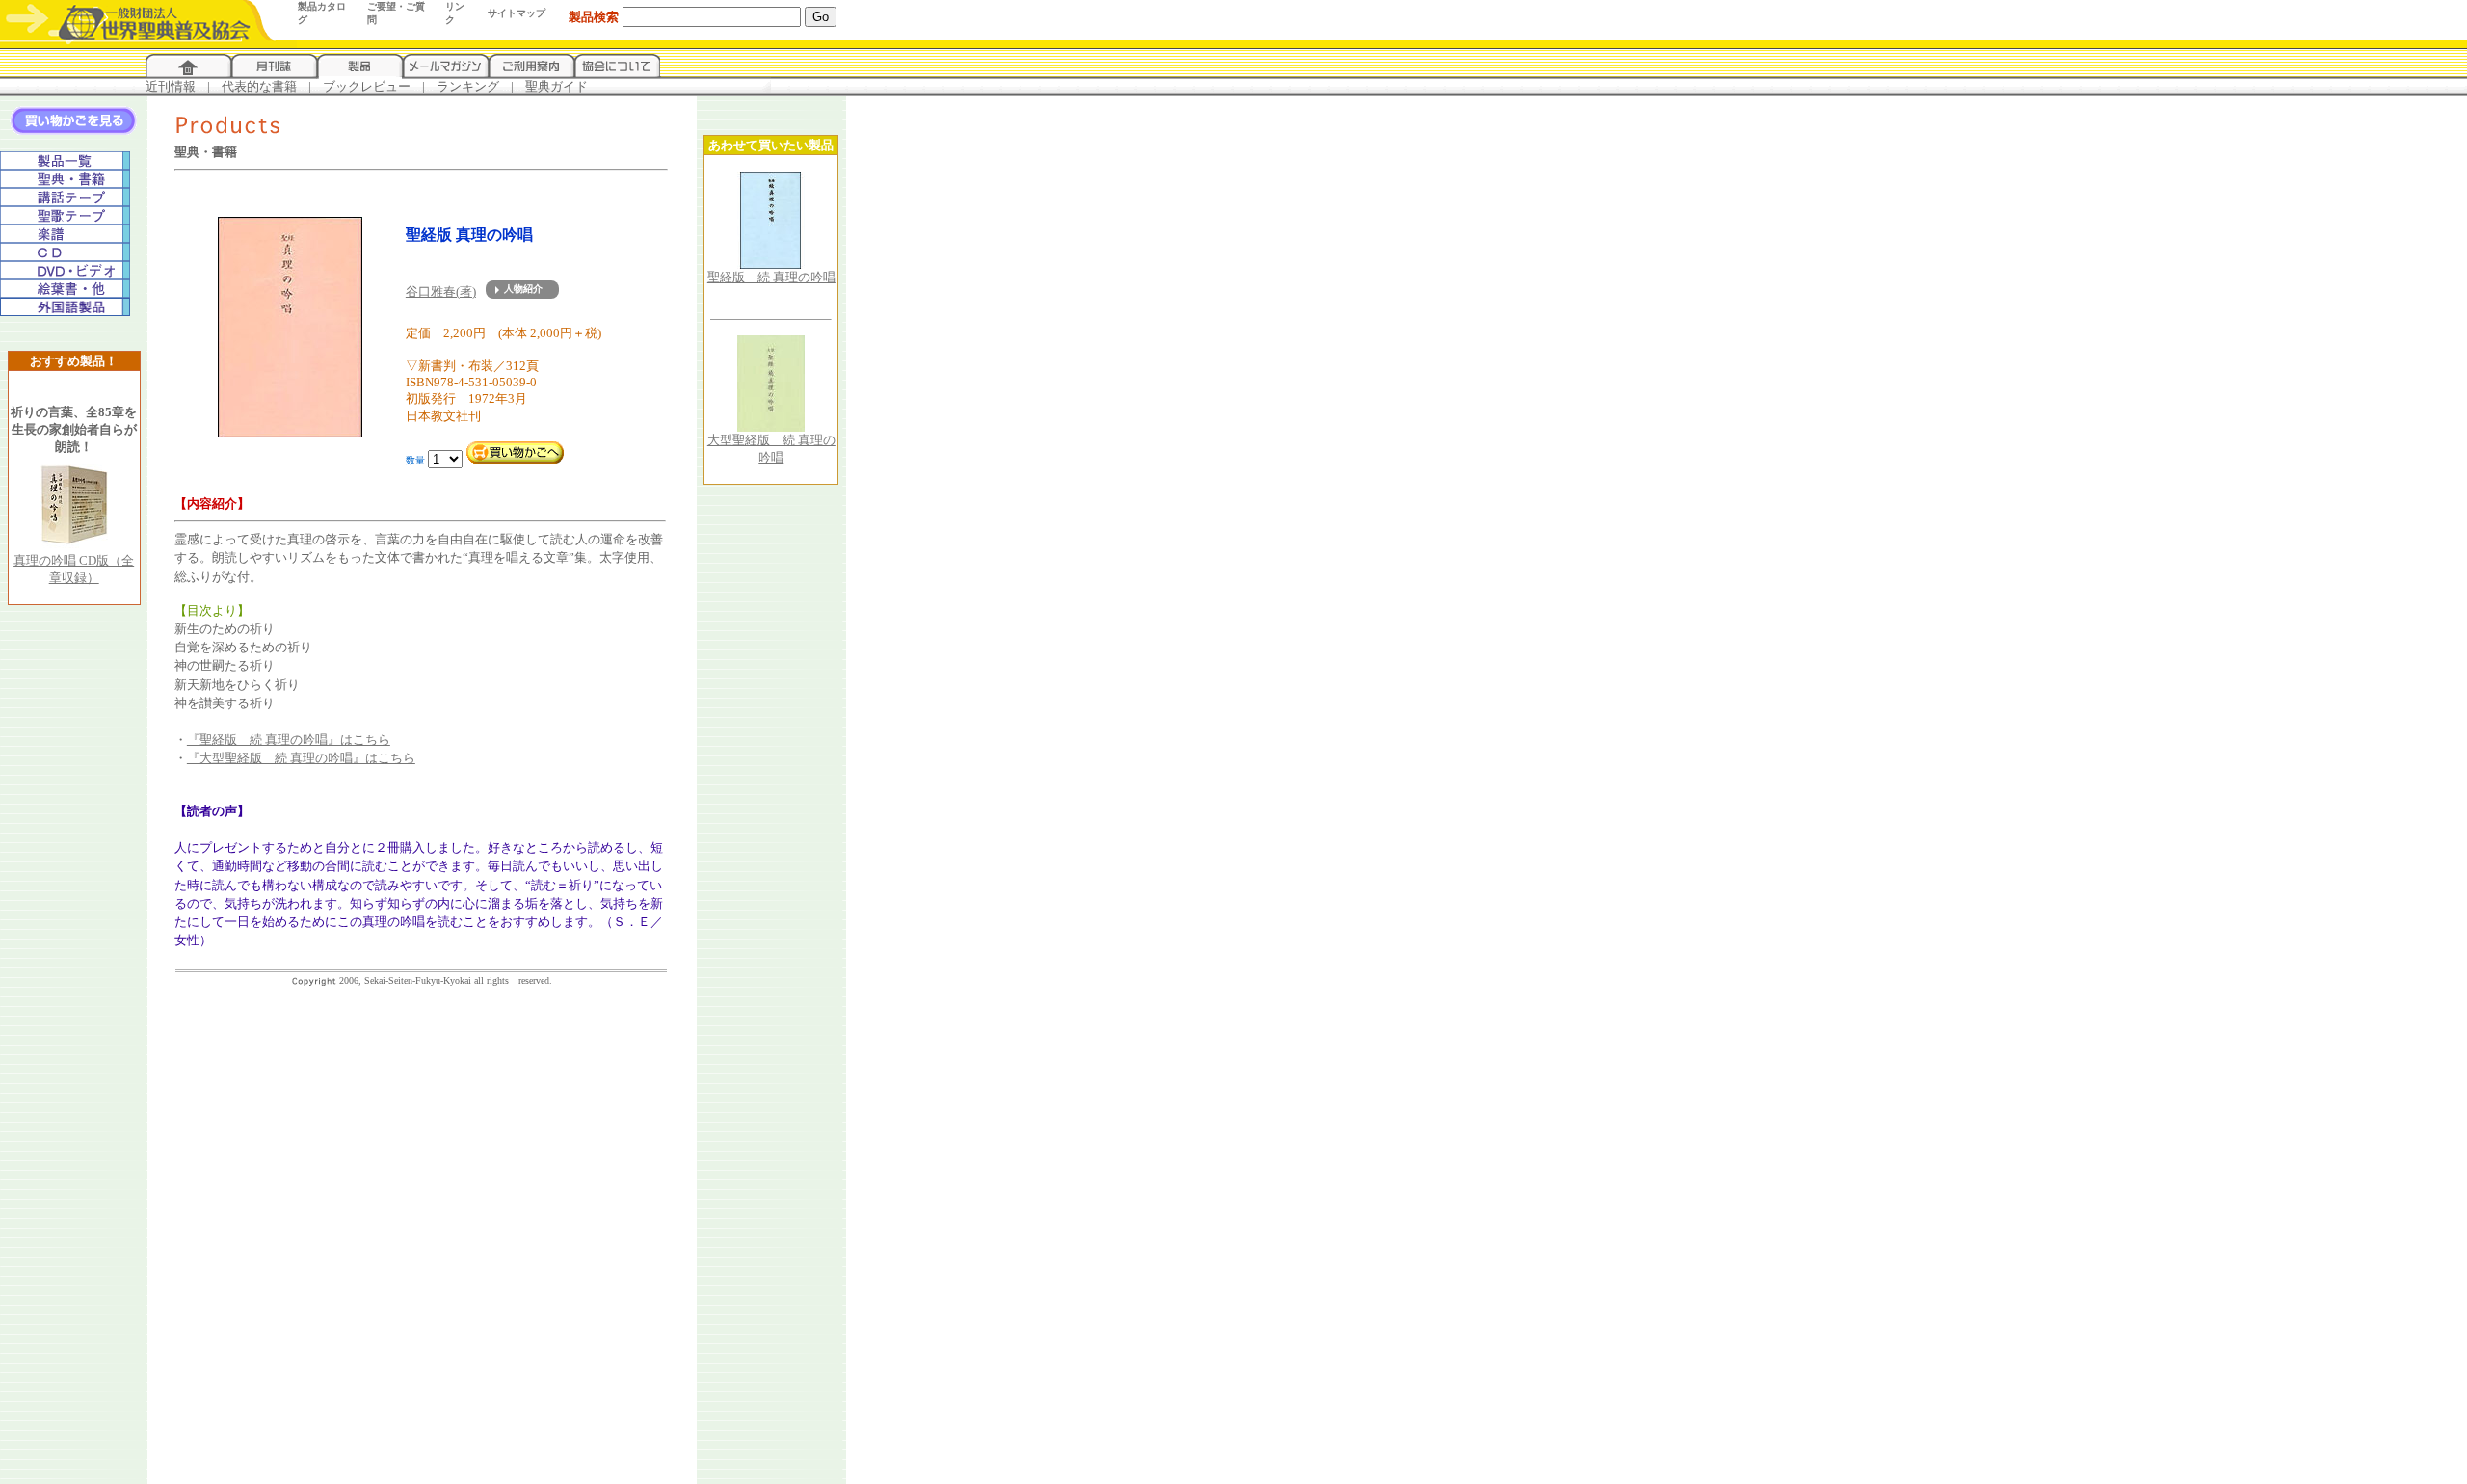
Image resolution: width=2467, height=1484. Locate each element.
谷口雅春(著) (441, 291)
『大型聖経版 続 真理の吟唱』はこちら (301, 758)
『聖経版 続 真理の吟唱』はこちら (289, 740)
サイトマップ (517, 13)
